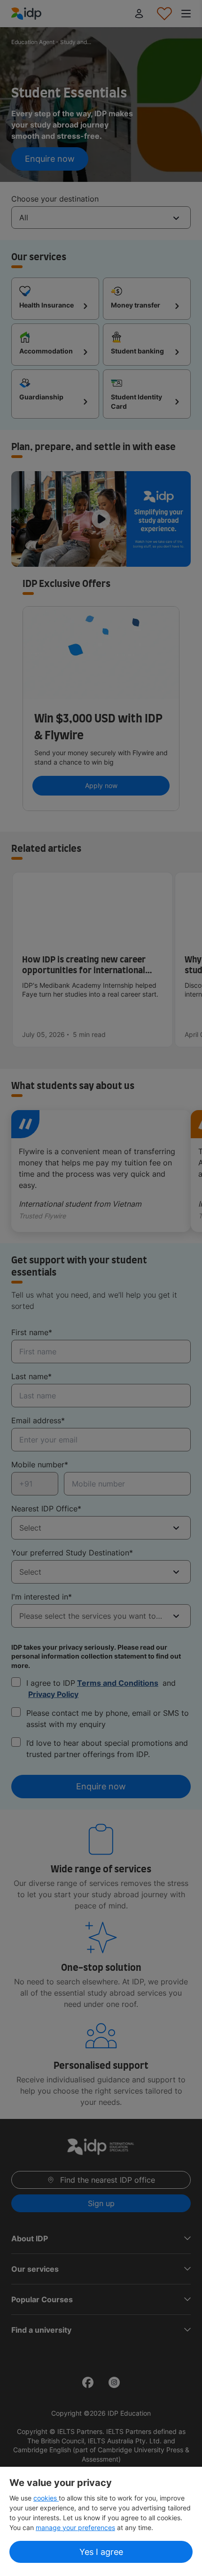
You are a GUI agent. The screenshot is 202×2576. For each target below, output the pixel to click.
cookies (46, 2498)
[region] (101, 2521)
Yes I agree (101, 2552)
